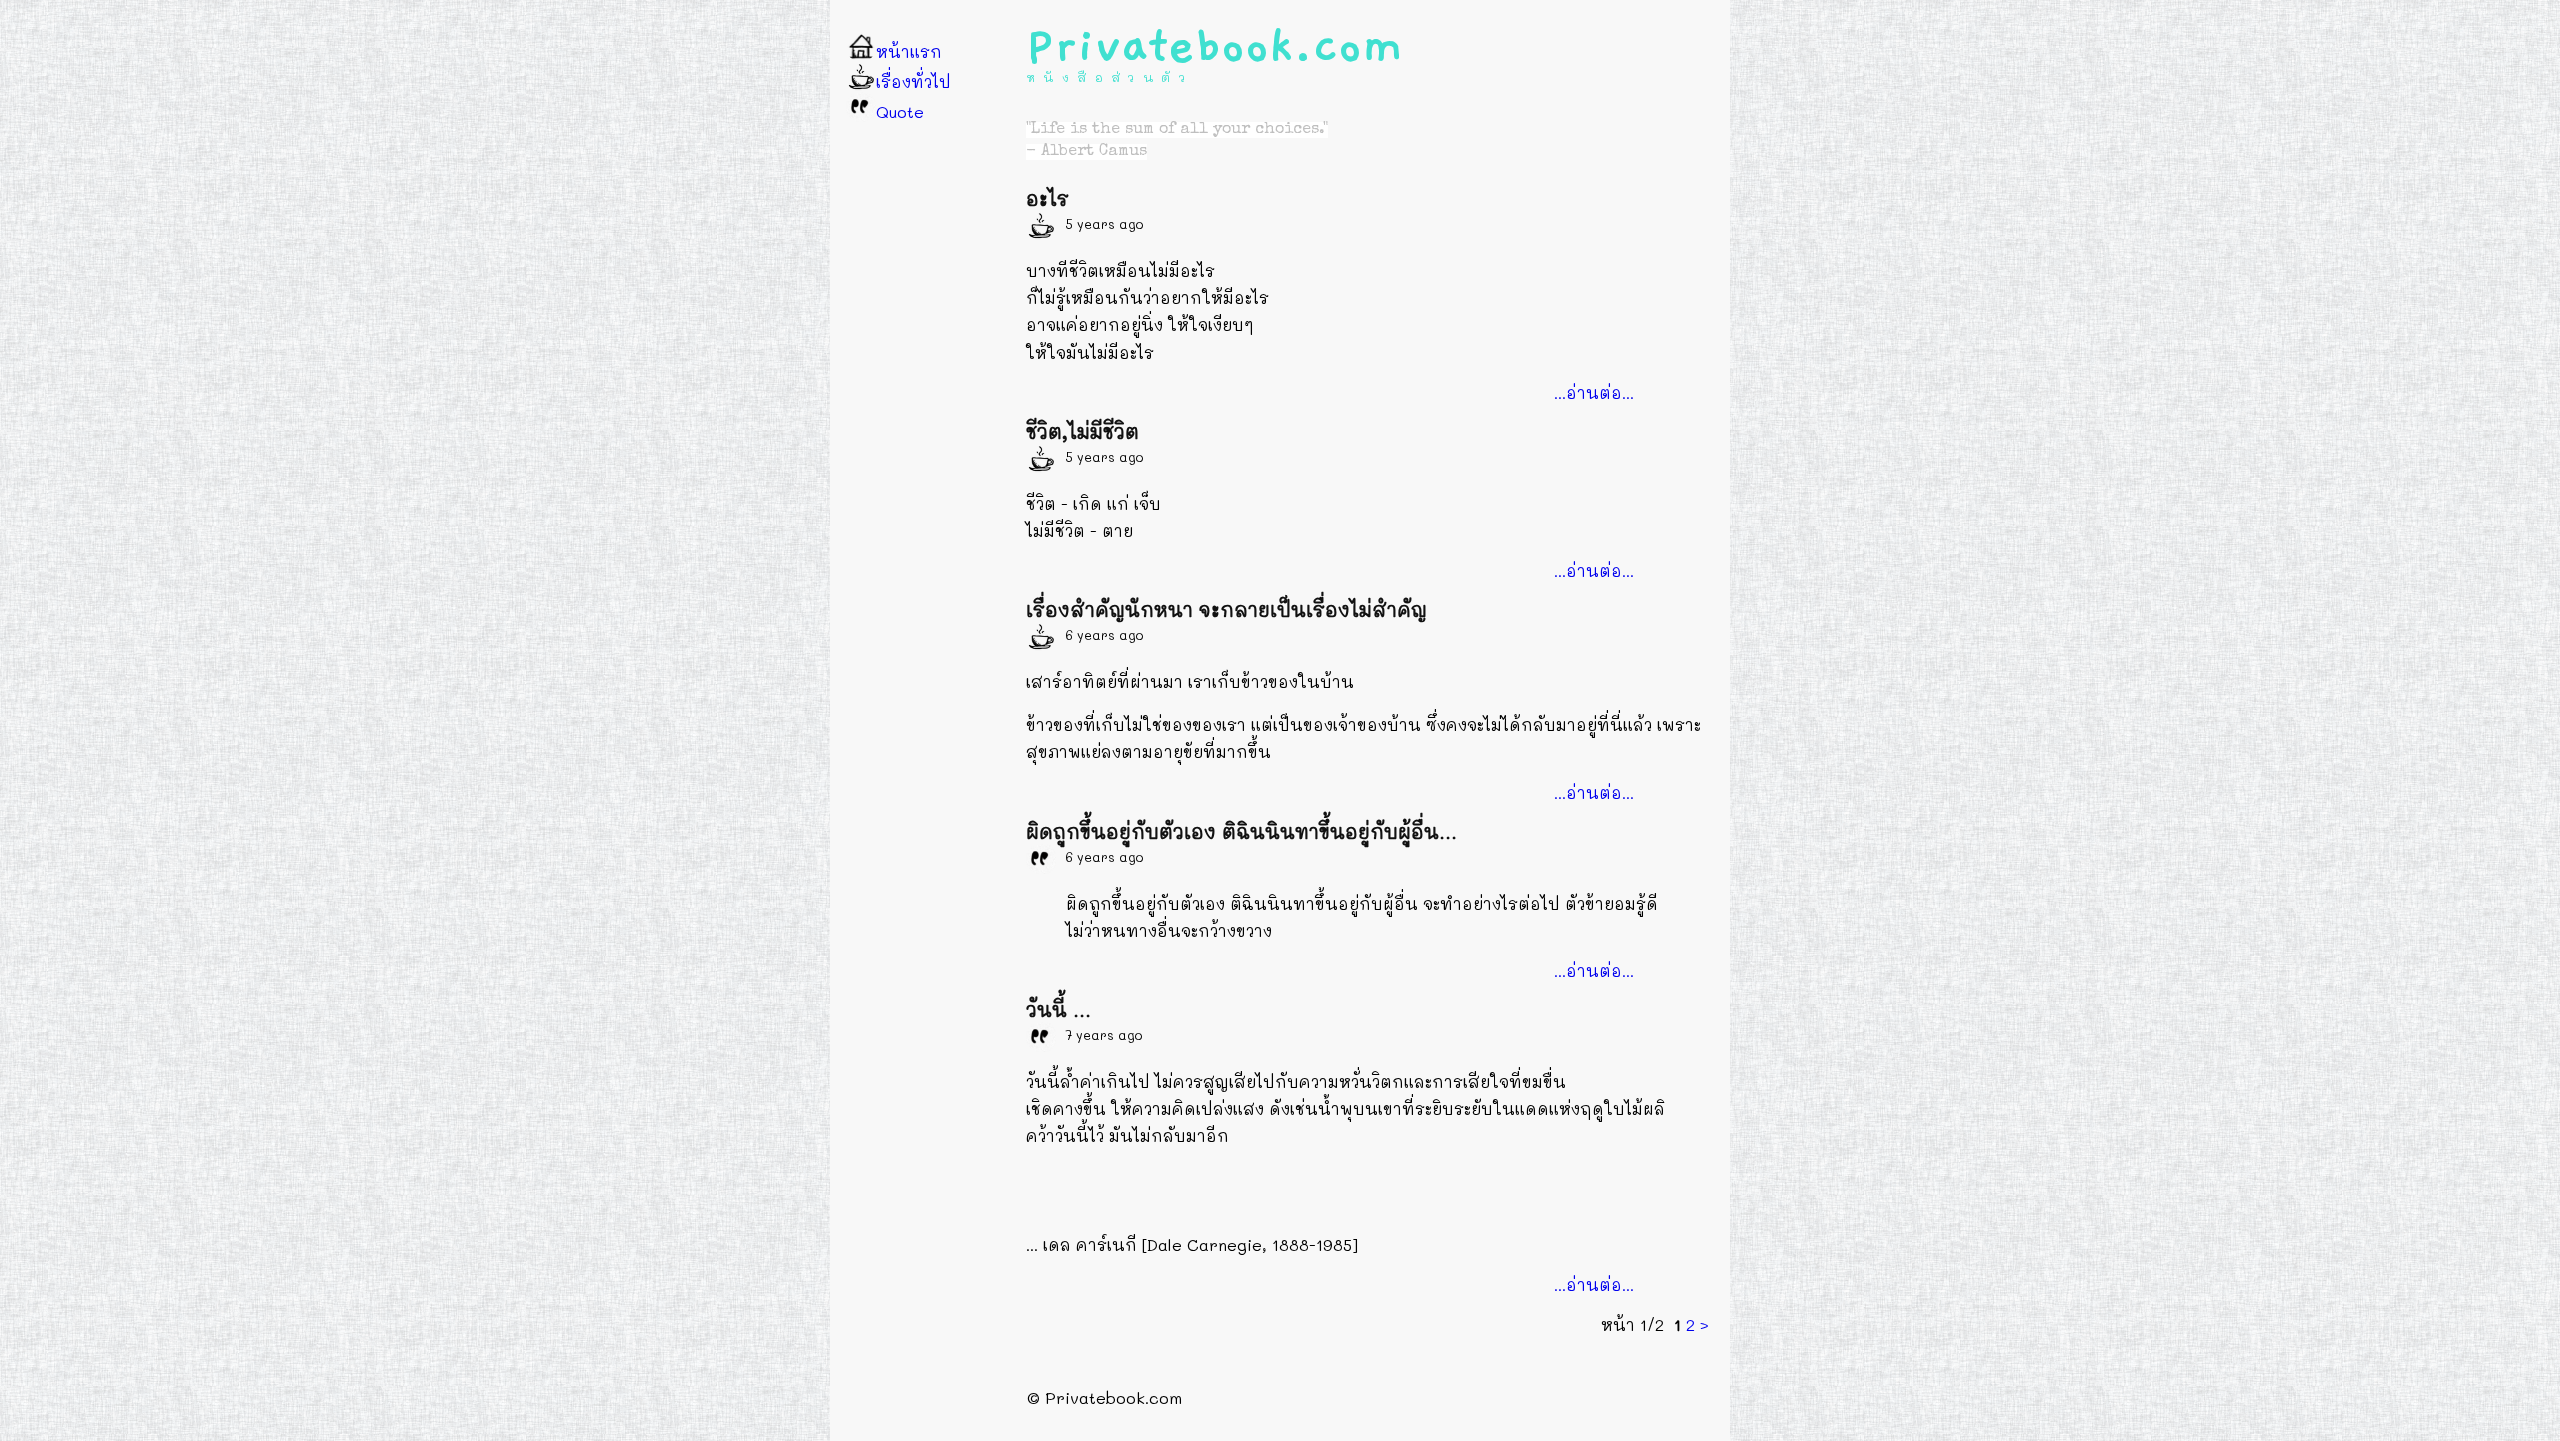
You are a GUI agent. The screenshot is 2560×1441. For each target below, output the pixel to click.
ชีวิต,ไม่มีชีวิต (1082, 431)
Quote (900, 111)
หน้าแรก (909, 51)
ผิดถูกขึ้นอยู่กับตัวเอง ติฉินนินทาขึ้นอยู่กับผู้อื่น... (1241, 831)
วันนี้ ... (1058, 1009)
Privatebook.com (1215, 46)
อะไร (1047, 198)
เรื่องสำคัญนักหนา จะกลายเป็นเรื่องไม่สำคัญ (1226, 609)
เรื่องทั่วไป (913, 81)
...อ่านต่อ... (1594, 392)
